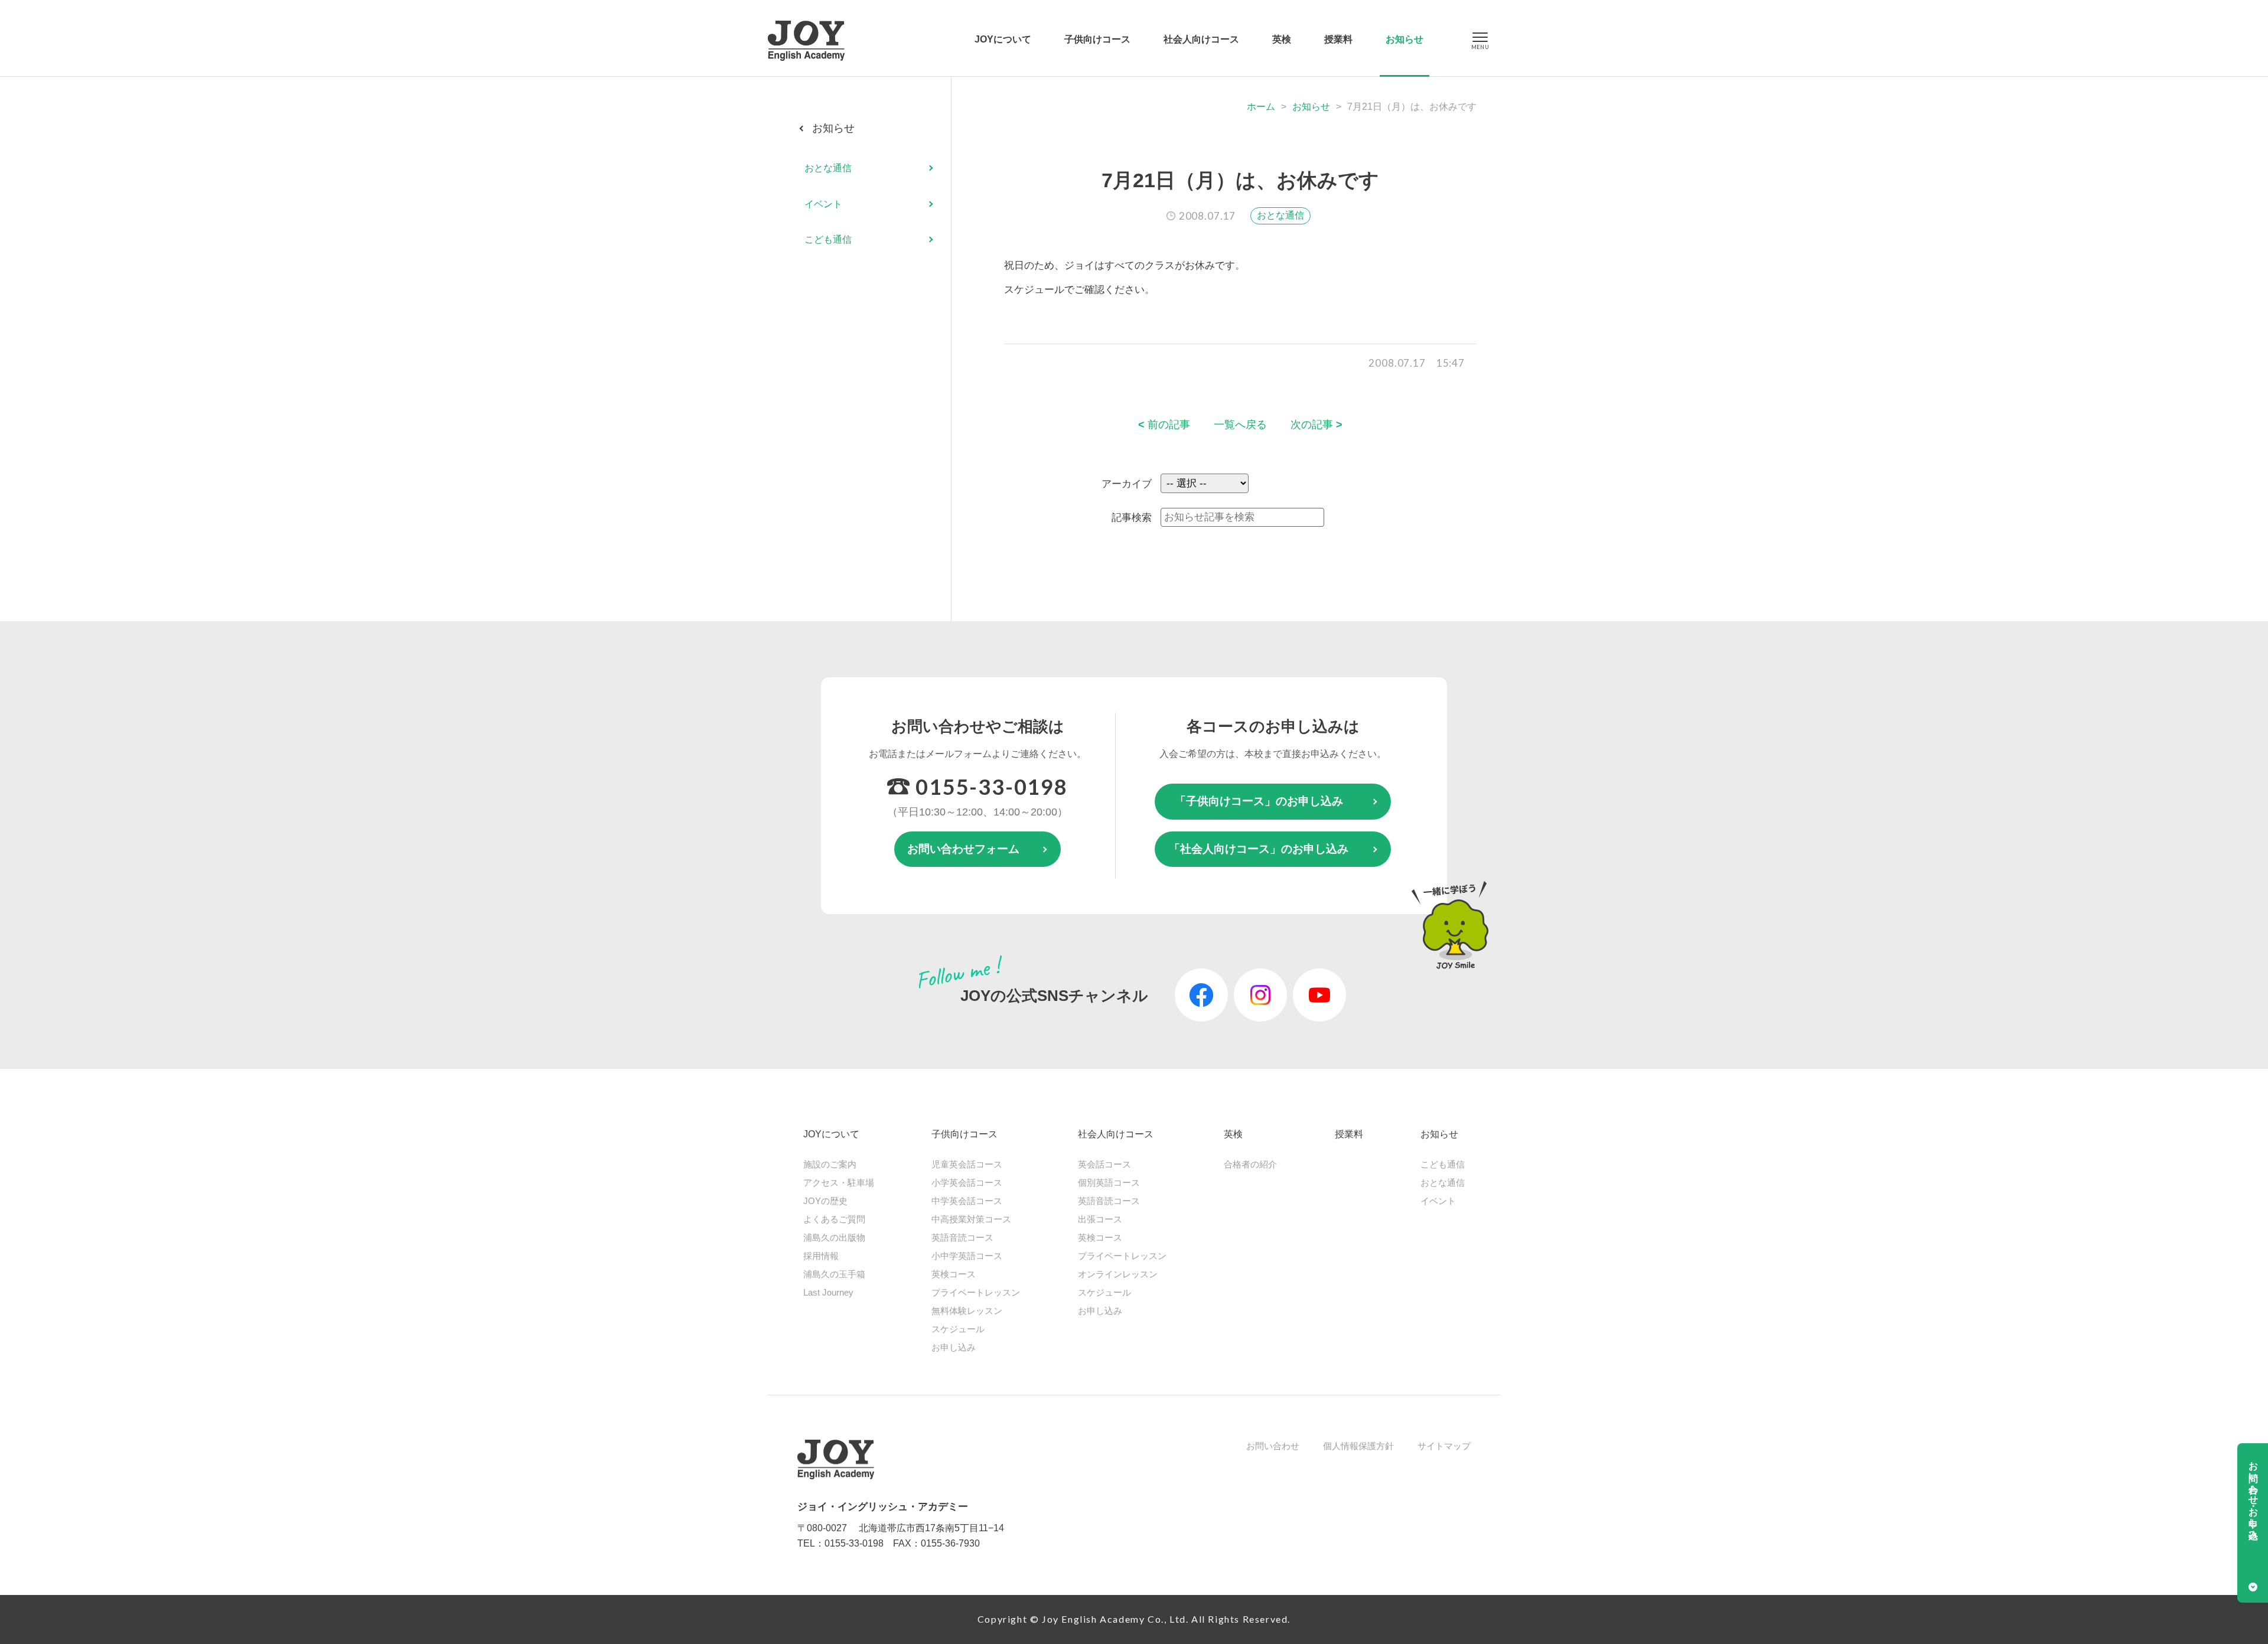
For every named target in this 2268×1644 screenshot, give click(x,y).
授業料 (1338, 39)
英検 (1282, 39)
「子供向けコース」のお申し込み (1259, 801)
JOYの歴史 (825, 1201)
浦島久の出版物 (834, 1237)
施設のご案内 (830, 1164)
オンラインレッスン (1118, 1274)
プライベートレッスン (976, 1292)
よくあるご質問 (834, 1219)
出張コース (1100, 1219)
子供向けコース (1097, 39)
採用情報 (821, 1256)
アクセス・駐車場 (839, 1183)
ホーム (1261, 107)
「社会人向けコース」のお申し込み (1259, 849)
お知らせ (1405, 39)
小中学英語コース (967, 1256)
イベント (823, 204)
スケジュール (958, 1329)
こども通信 (828, 239)
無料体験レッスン (967, 1311)
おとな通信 (1280, 215)
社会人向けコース (1201, 39)
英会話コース (1104, 1164)
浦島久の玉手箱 (834, 1274)
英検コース (954, 1274)
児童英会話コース (967, 1164)
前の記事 (1164, 425)
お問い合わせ (1273, 1446)
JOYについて (1003, 39)
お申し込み (954, 1347)
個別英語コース (1109, 1183)
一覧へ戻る (1240, 425)
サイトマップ (1444, 1446)
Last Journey (828, 1292)
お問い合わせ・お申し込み (2254, 1495)
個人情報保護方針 (1358, 1446)
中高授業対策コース (971, 1219)
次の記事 (1317, 425)
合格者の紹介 (1250, 1164)
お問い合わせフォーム (963, 849)
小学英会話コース (967, 1183)
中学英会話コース (967, 1201)
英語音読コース (962, 1237)
